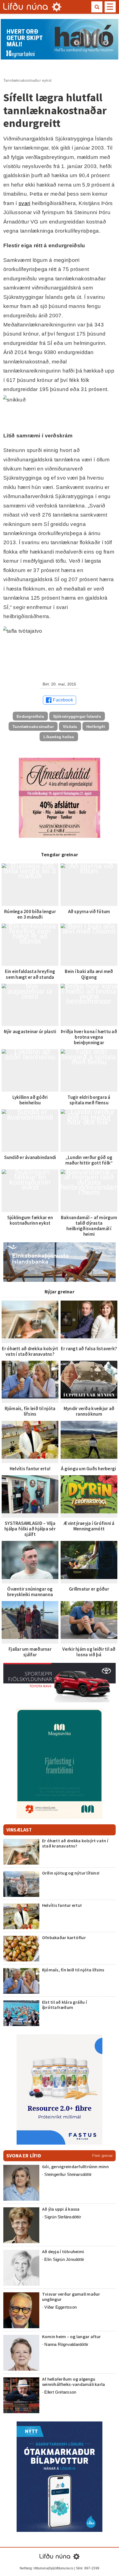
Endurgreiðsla (30, 716)
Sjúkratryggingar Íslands (77, 716)
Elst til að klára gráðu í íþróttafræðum (64, 2005)
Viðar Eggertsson (60, 2307)
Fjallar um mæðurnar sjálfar (30, 1652)
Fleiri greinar (102, 2156)
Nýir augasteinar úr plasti (30, 1032)
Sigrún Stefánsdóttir (63, 2217)
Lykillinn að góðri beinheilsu (30, 1100)
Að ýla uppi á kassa (61, 2209)
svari (24, 203)
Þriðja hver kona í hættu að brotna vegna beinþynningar (89, 1037)
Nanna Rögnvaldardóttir (66, 2344)
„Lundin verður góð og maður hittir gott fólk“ (89, 1160)
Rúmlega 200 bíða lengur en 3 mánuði (30, 914)
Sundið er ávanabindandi (30, 1157)
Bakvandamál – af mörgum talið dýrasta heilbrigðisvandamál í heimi (89, 1226)
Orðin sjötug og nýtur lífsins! (71, 1873)
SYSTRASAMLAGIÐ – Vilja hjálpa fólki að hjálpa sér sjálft (30, 1529)
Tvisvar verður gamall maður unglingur (71, 2297)
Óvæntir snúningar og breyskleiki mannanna (30, 1592)
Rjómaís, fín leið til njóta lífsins (30, 1411)
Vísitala (70, 727)
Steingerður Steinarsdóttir (68, 2174)
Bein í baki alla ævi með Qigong (89, 974)
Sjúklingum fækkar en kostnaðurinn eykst (30, 1220)
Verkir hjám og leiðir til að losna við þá (89, 1652)
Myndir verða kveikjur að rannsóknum (89, 1411)
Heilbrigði (96, 727)
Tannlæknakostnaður (33, 727)
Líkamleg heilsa (59, 737)
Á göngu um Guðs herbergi (89, 1469)
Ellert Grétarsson (60, 2392)
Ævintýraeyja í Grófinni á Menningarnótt (89, 1526)
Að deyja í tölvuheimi (63, 2251)
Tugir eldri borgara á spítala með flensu (89, 1100)
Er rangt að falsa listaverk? (89, 1349)
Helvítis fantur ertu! (30, 1469)
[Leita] (97, 7)
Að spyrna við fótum (89, 911)
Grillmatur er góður (89, 1589)
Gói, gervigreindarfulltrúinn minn (75, 2166)
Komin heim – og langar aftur (72, 2336)
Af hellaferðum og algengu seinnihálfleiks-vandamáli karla (73, 2382)
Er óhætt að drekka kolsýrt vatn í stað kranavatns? (30, 1351)
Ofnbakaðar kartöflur (64, 1937)
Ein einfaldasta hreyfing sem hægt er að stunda (30, 974)
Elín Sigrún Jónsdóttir (64, 2259)
